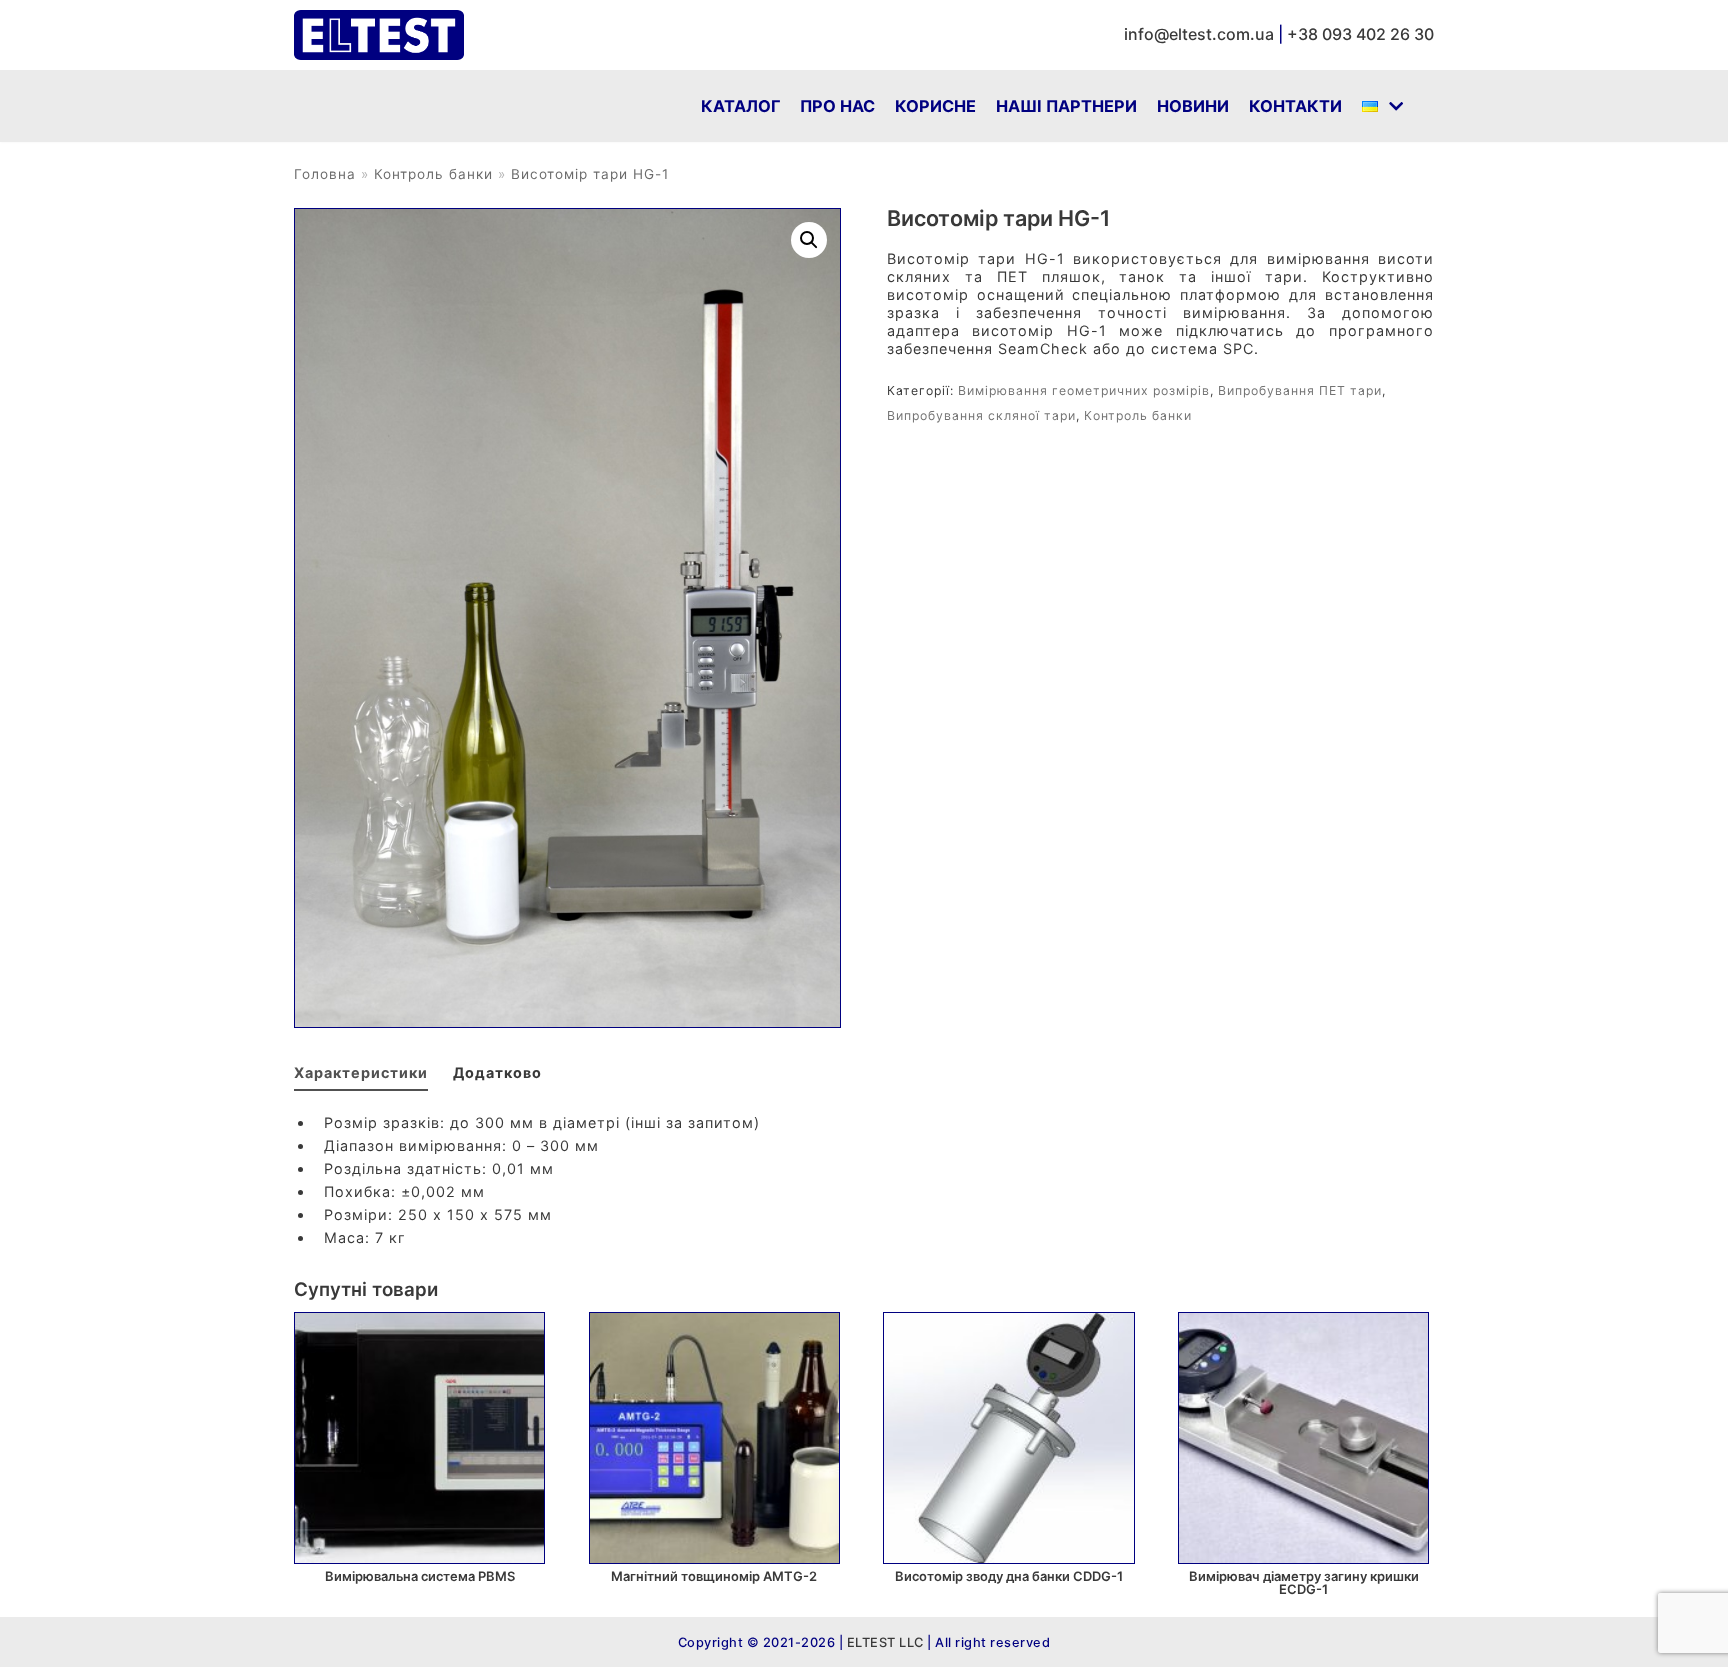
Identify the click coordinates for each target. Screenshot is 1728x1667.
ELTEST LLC (883, 1642)
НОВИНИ (1193, 106)
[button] (809, 240)
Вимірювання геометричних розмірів (1084, 390)
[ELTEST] (379, 35)
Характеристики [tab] (361, 1072)
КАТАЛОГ (740, 106)
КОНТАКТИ (1295, 106)
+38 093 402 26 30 (1360, 34)
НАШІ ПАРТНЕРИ (1066, 106)
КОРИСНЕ (935, 106)
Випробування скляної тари (981, 415)
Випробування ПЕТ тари (1300, 390)
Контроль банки (433, 174)
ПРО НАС (837, 106)
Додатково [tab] (497, 1072)
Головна (325, 174)
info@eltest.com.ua (1199, 34)
